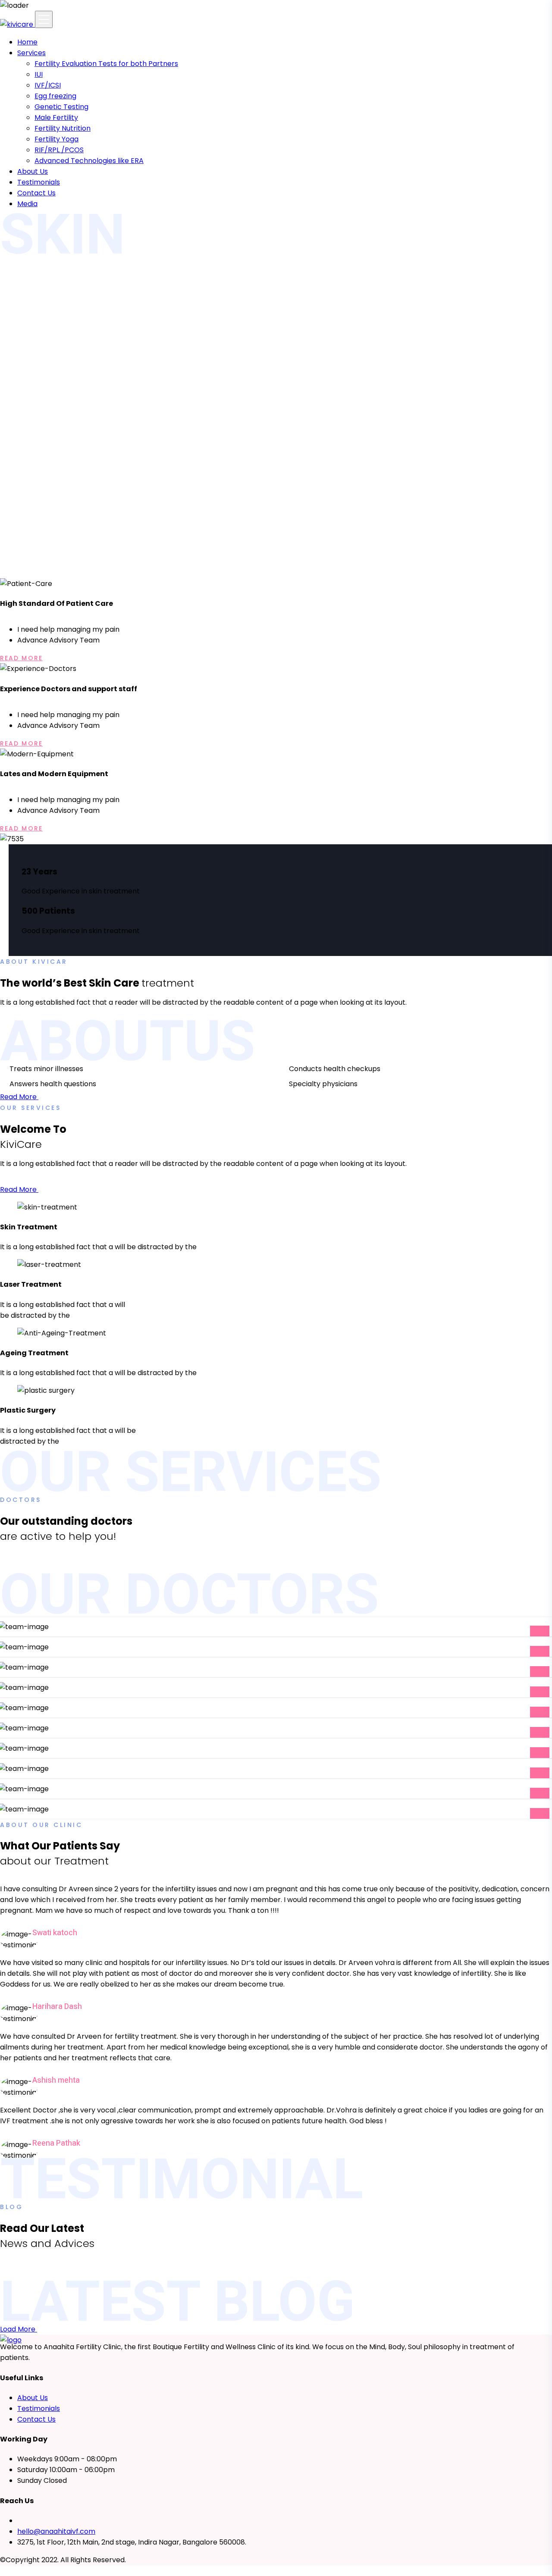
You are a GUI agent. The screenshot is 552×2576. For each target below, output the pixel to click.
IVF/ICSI (48, 85)
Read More (21, 658)
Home (27, 42)
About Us (33, 171)
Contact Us (36, 193)
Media (27, 204)
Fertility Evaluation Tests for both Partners (106, 64)
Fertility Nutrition (63, 128)
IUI (39, 74)
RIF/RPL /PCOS (59, 150)
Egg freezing (55, 96)
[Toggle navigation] (44, 19)
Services (31, 53)
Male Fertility (56, 118)
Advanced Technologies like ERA (89, 161)
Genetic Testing (61, 107)
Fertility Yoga (56, 139)
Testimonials (39, 182)
